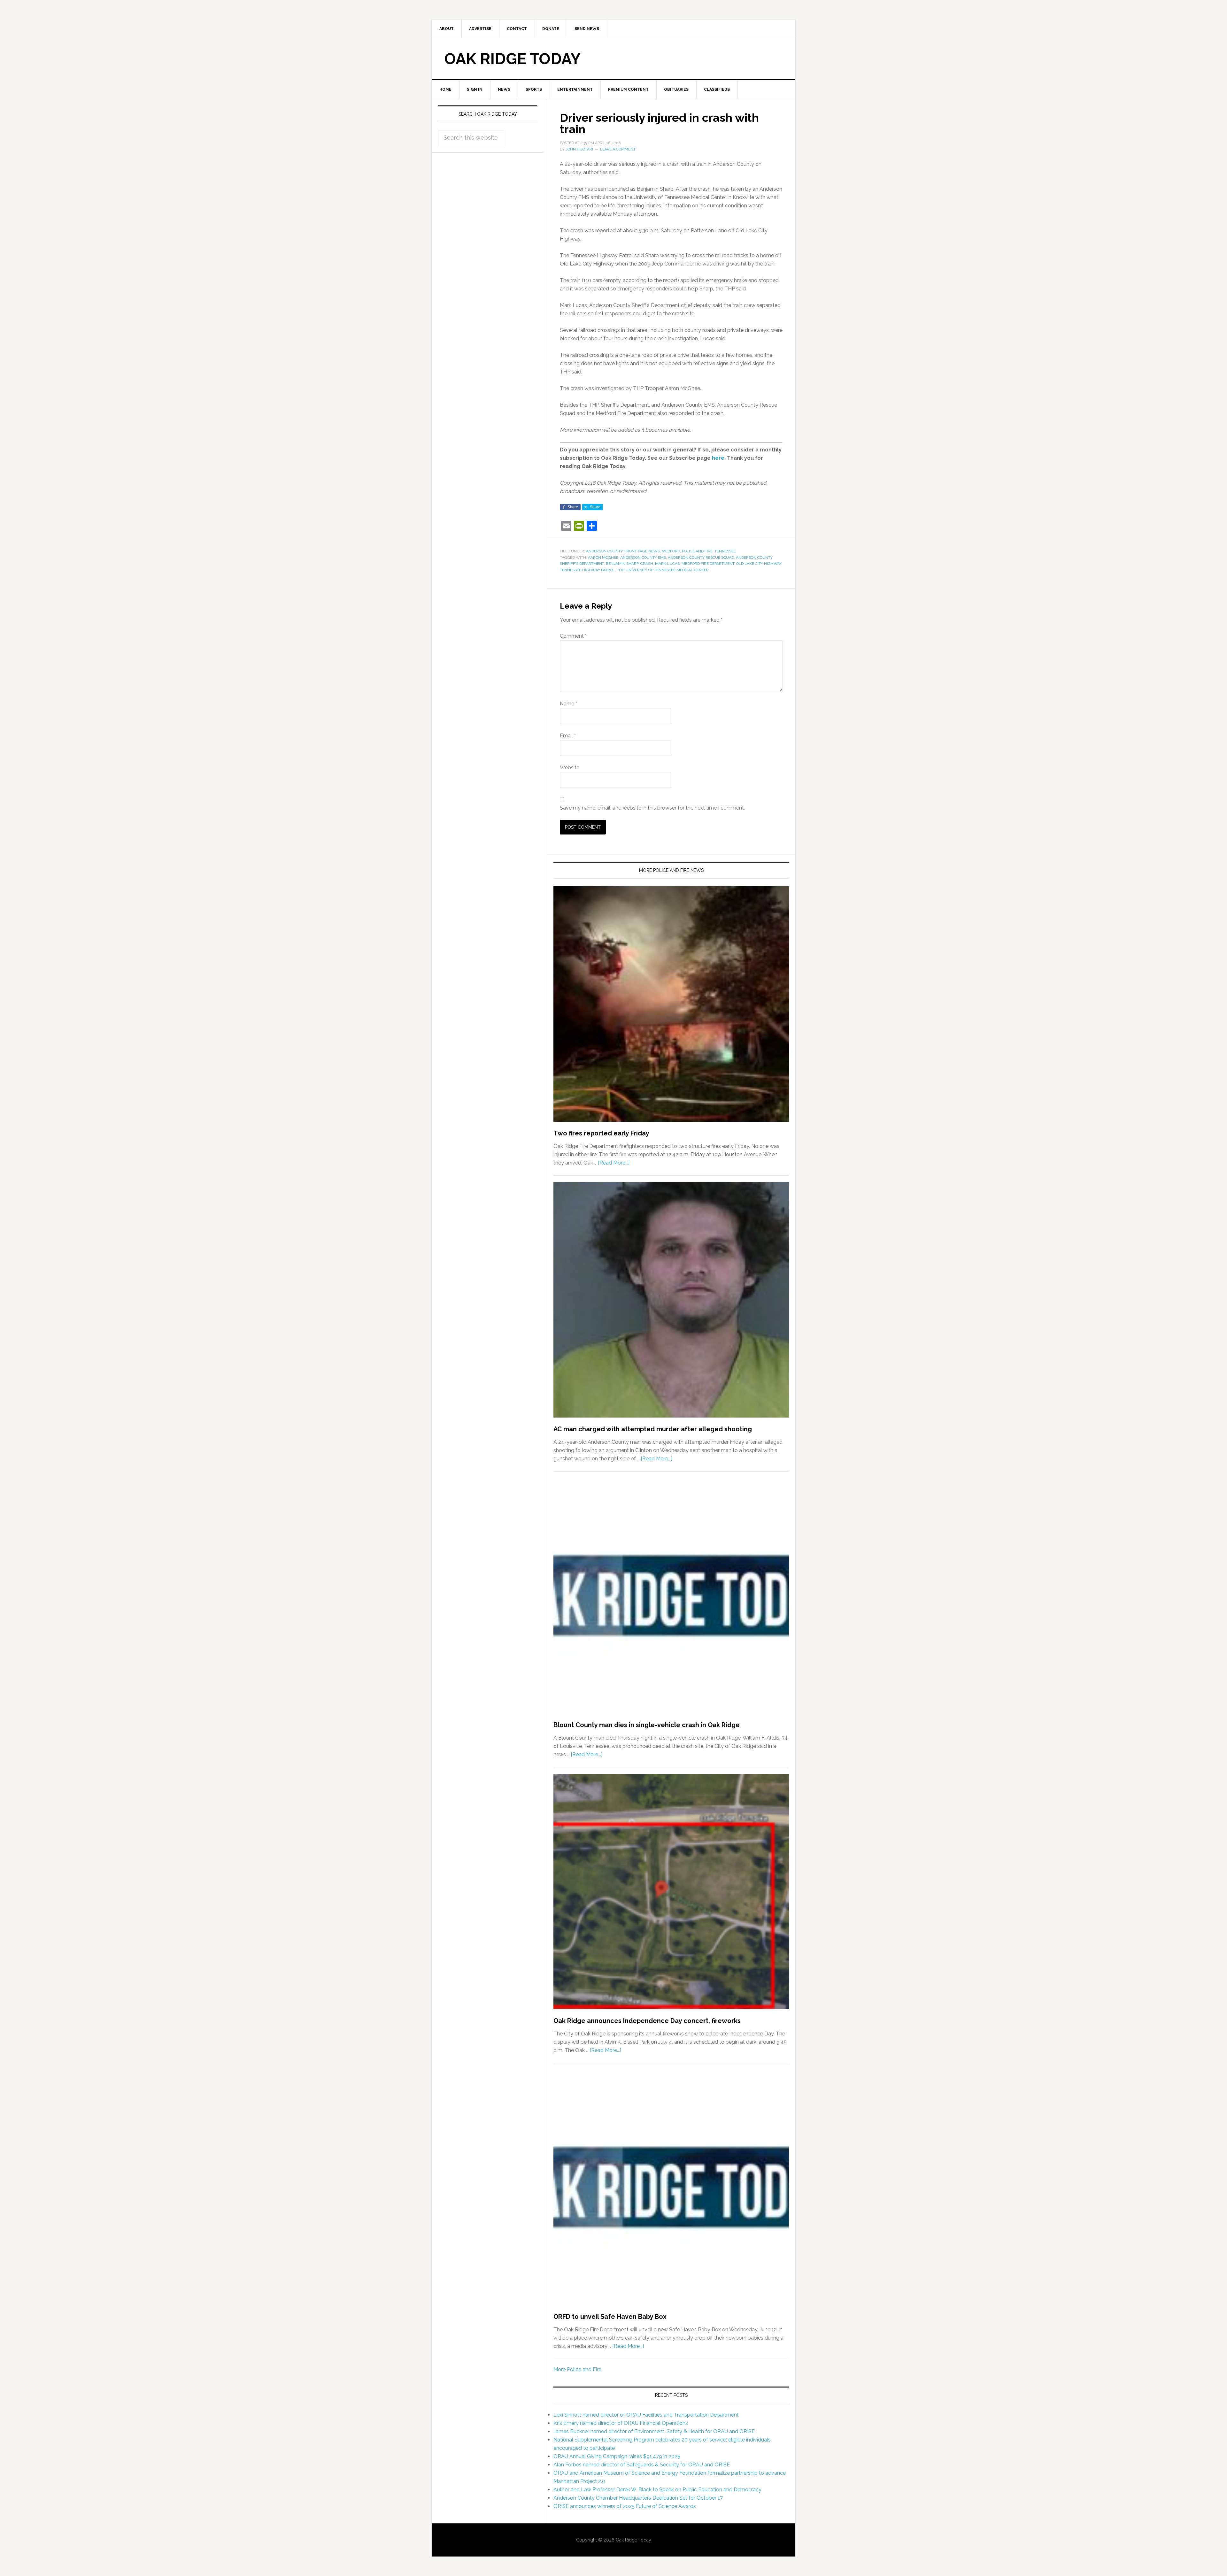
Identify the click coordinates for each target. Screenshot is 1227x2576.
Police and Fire (697, 551)
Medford (671, 551)
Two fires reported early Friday (601, 1133)
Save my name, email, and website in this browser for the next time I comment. (652, 808)
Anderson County (604, 551)
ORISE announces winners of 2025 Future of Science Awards (625, 2506)
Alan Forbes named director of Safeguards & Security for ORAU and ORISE (642, 2465)
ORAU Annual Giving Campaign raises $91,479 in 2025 (617, 2456)
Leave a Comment (618, 149)
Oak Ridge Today (513, 59)
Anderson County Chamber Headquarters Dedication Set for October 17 (638, 2498)
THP (620, 570)
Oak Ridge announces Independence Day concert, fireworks (647, 2021)
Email (568, 736)
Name (568, 704)
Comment (573, 636)
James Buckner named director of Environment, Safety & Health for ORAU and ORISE (654, 2431)
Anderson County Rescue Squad (701, 557)
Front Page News (642, 551)
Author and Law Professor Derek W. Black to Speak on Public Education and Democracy (657, 2490)
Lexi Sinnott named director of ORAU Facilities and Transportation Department (646, 2415)
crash (647, 564)
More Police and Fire (577, 2369)
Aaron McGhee (603, 557)
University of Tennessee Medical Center (667, 570)
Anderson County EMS (643, 557)
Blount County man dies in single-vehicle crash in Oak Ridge (647, 1725)
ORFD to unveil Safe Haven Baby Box (610, 2317)
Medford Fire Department (708, 564)
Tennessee (725, 551)
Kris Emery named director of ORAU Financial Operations (621, 2423)
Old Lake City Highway (759, 564)
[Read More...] (614, 1163)
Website (570, 768)
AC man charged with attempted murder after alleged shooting (653, 1429)
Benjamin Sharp (622, 564)
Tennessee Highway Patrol (587, 570)
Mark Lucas (667, 564)
